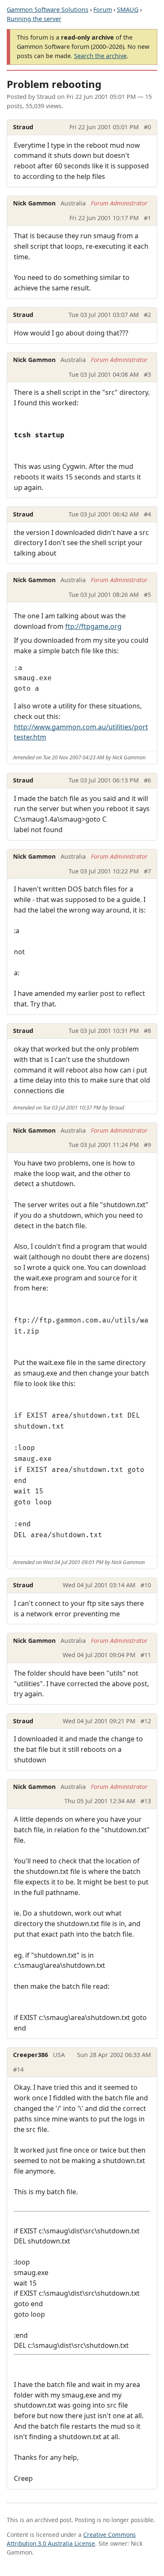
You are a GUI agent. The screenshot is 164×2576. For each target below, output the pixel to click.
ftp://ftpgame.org (93, 626)
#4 (147, 514)
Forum (103, 9)
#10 (146, 1585)
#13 (146, 1801)
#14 (18, 2069)
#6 (147, 780)
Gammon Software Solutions (48, 9)
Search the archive (100, 56)
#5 (147, 595)
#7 (147, 871)
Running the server (34, 19)
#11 (146, 1655)
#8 (147, 1031)
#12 (146, 1721)
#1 (147, 218)
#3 (147, 374)
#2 (147, 315)
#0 (147, 127)
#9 (147, 1145)
